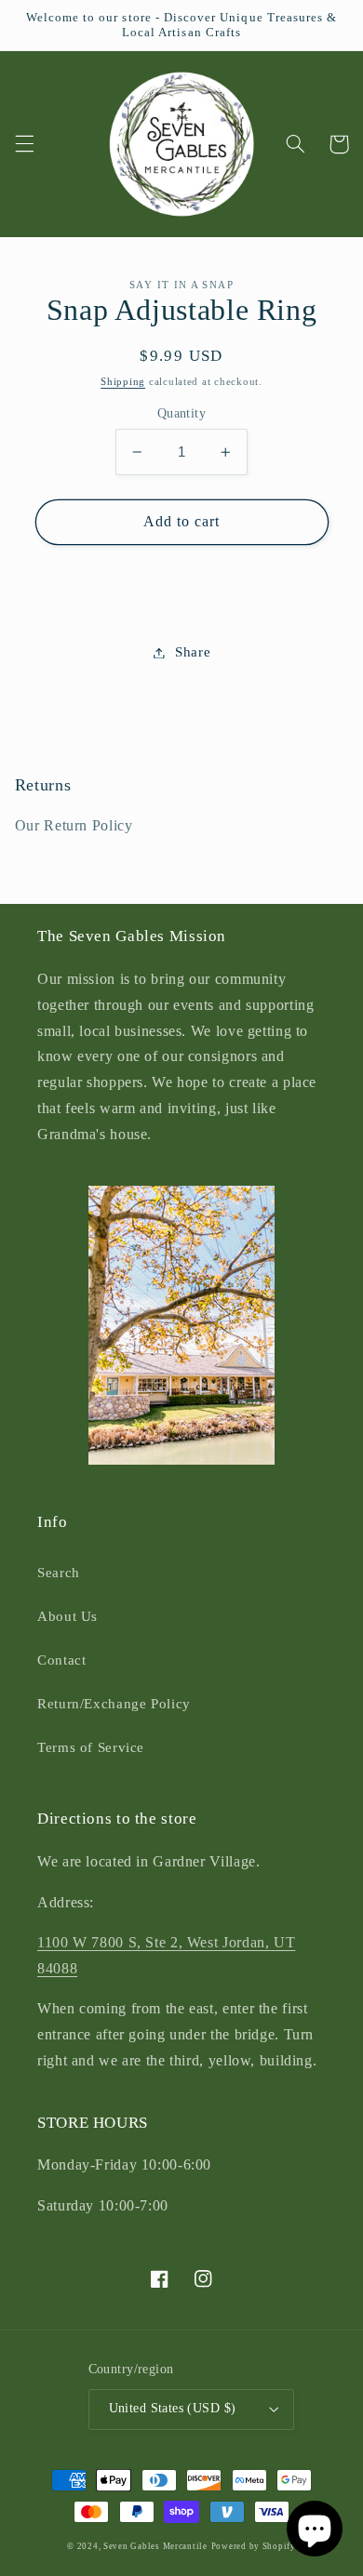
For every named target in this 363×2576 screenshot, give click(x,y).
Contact (61, 1660)
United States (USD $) (173, 2408)
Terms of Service (91, 1747)
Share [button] (193, 652)
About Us (67, 1616)
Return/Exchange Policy (114, 1704)
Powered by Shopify (254, 2546)
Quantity (181, 413)
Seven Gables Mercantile (155, 2546)
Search (59, 1573)
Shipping (123, 382)
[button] (24, 144)
